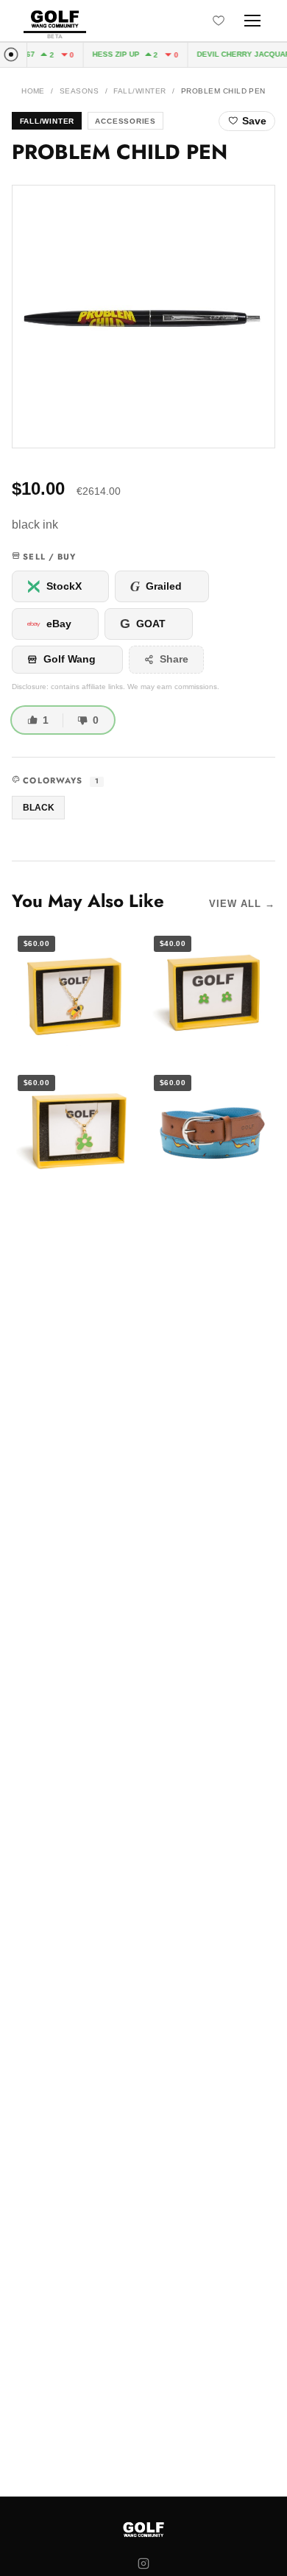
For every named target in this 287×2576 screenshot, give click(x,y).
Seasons (79, 91)
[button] (143, 317)
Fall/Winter (139, 91)
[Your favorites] (219, 21)
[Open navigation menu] (252, 21)
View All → (242, 904)
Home (33, 91)
